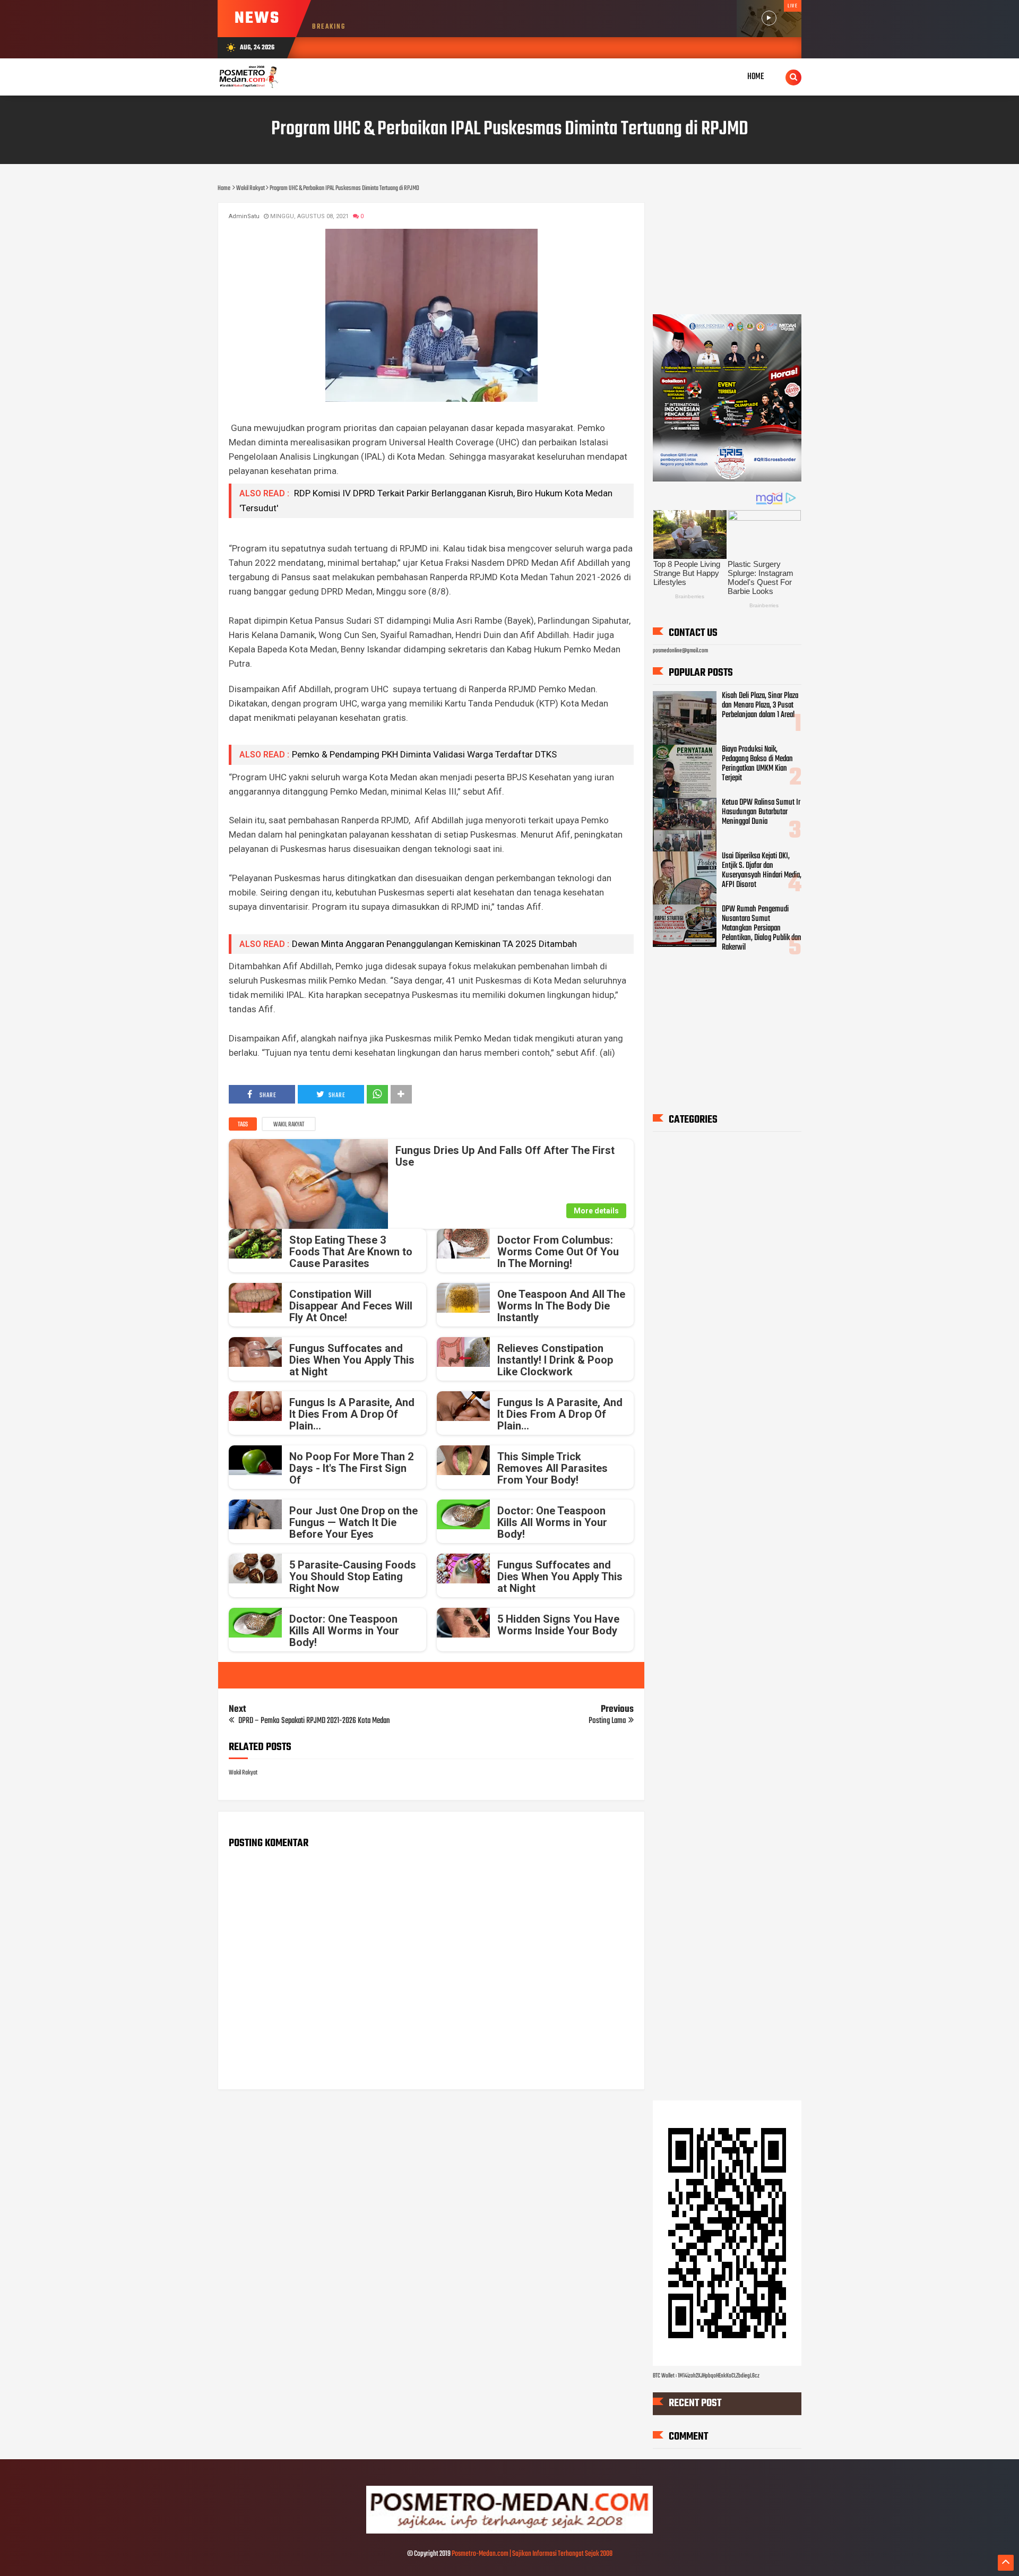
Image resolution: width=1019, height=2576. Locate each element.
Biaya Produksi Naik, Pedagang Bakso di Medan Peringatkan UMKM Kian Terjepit (757, 764)
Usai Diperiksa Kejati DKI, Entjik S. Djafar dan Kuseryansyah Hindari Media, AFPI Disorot (762, 871)
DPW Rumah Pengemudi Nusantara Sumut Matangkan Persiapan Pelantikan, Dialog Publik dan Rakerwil (762, 928)
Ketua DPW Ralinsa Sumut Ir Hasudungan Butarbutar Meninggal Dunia (761, 812)
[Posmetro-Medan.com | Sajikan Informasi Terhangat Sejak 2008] (509, 2532)
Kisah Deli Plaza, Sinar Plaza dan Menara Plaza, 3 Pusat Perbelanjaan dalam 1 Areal (760, 705)
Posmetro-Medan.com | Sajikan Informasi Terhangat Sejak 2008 (532, 2554)
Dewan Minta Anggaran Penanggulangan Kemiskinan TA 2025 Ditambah (434, 944)
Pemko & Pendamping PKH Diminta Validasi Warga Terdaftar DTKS (424, 754)
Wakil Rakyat (289, 1125)
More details (596, 1211)
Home (756, 77)
